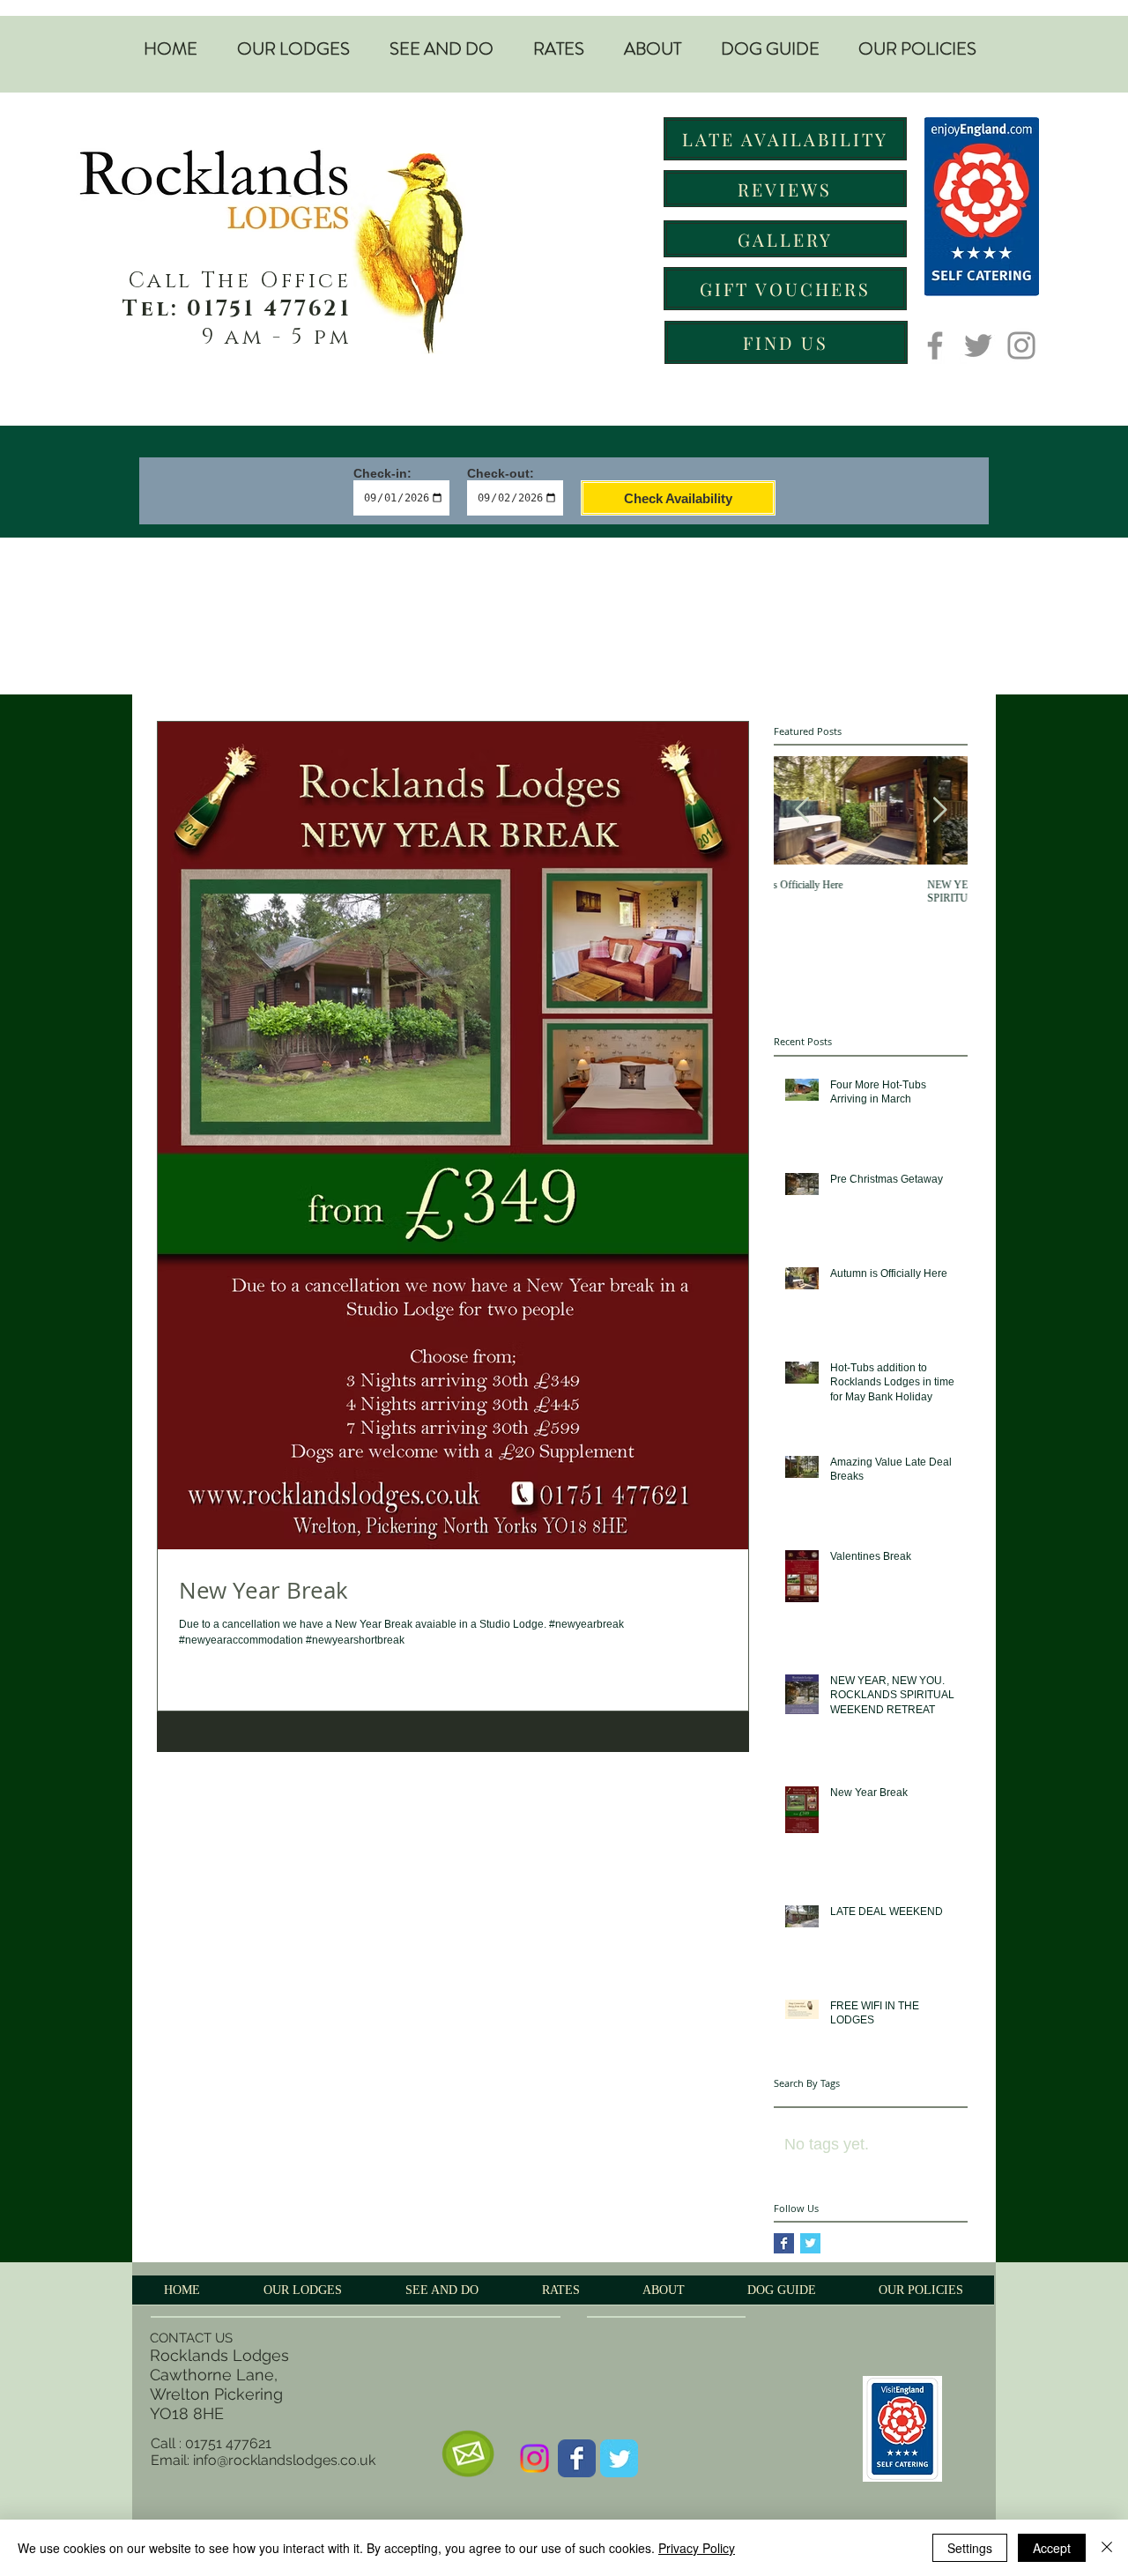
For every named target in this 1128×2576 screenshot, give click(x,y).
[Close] (1107, 2548)
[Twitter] (978, 345)
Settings (970, 2548)
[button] (293, 49)
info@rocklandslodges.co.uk (284, 2460)
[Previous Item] (802, 811)
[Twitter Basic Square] (810, 2243)
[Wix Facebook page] (577, 2458)
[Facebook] (935, 345)
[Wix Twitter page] (619, 2458)
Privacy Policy (697, 2548)
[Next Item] (939, 811)
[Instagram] (1021, 345)
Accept (1052, 2548)
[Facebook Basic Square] (784, 2243)
